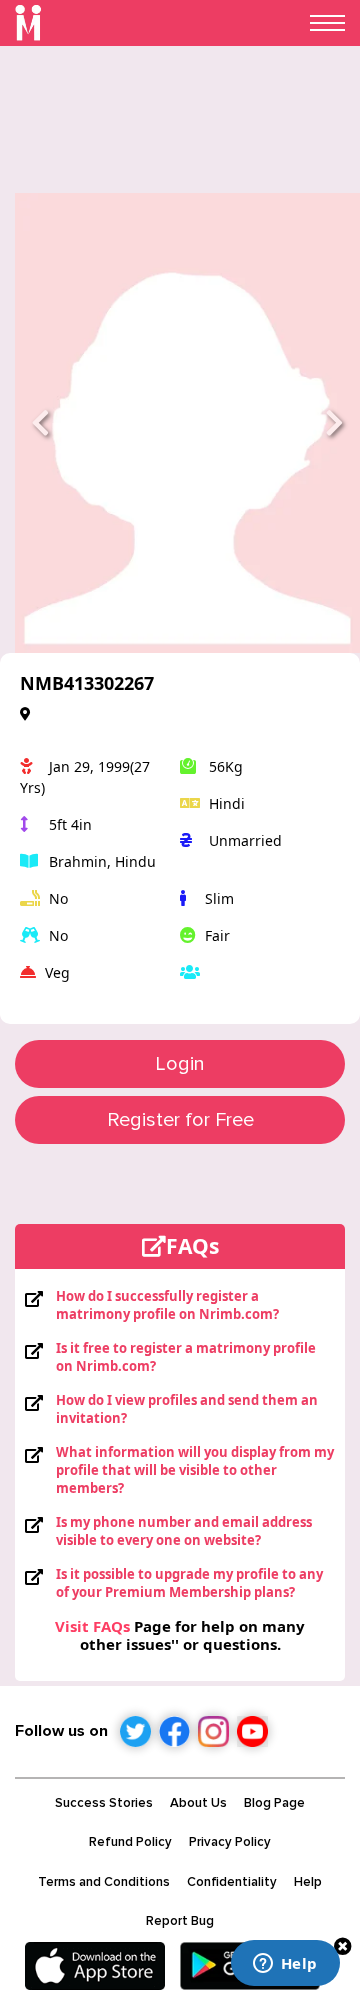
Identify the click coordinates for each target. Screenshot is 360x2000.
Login (180, 1064)
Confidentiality (232, 1882)
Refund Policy (130, 1842)
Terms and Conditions (104, 1882)
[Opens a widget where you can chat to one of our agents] (285, 1965)
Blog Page (274, 1803)
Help (308, 1882)
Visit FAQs (92, 1626)
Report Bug (180, 1921)
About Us (198, 1803)
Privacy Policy (230, 1842)
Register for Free (180, 1120)
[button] (41, 423)
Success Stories (104, 1803)
